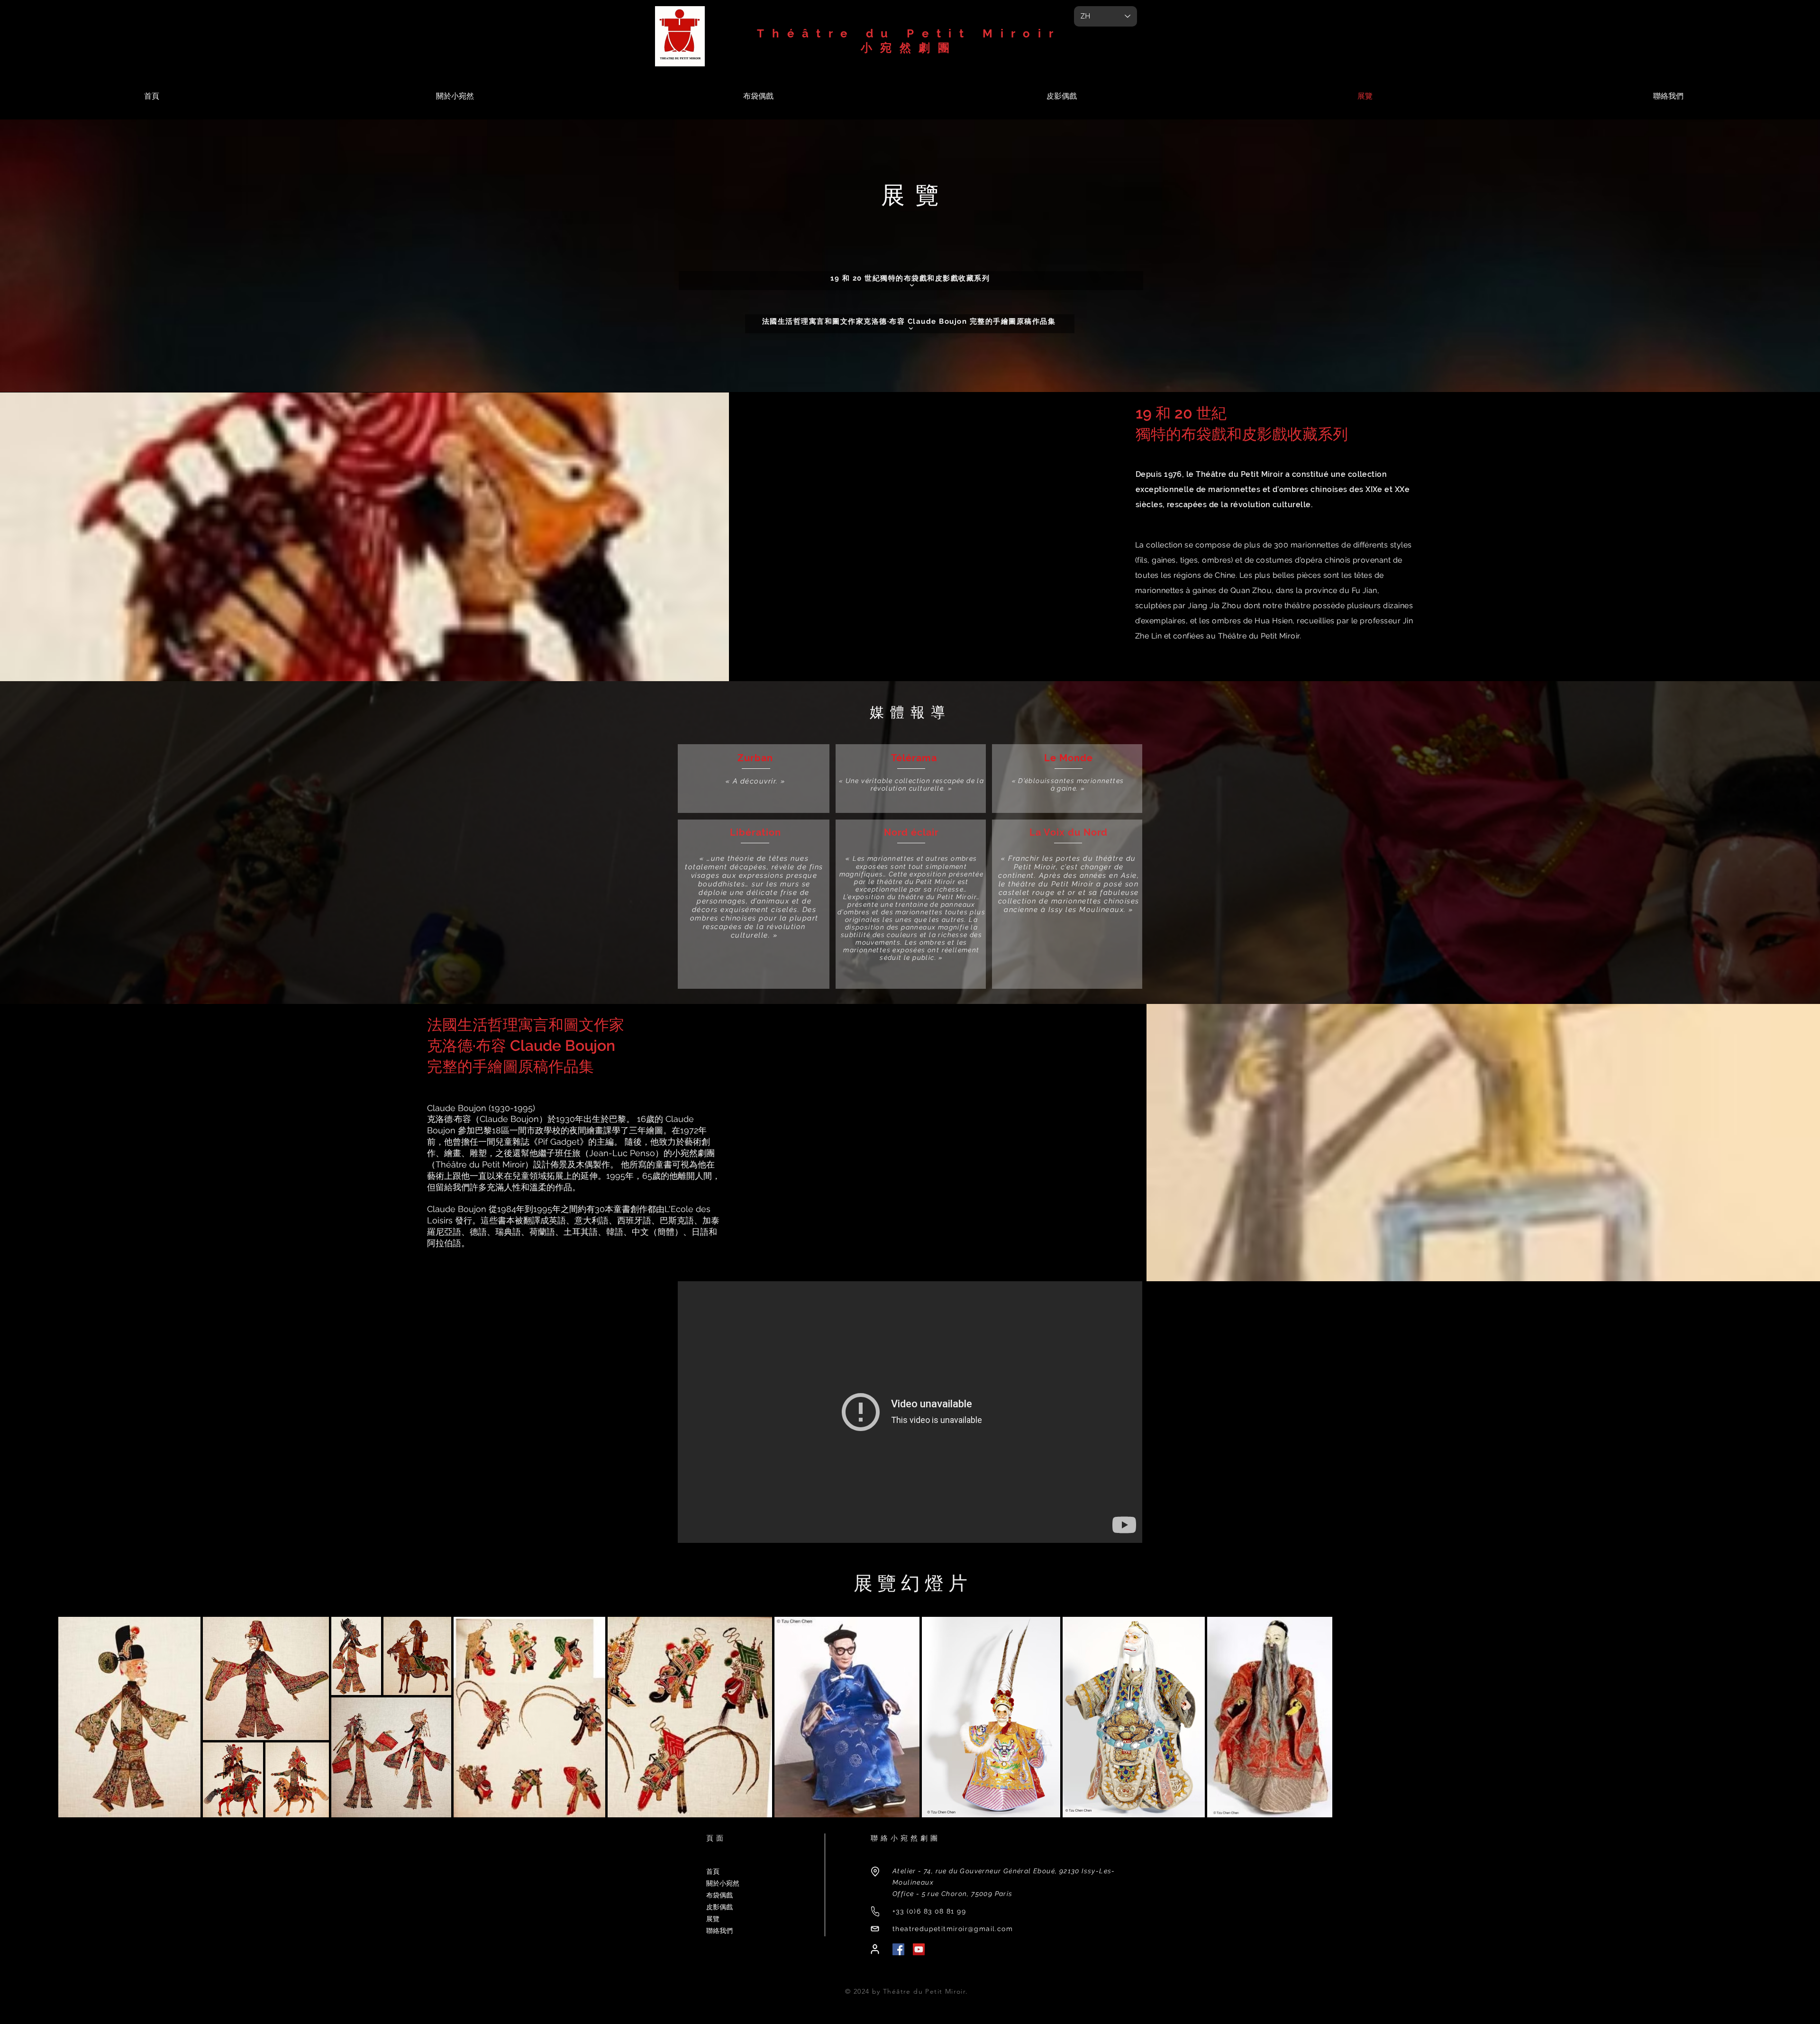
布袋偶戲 (719, 1895)
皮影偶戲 (719, 1907)
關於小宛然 (723, 1883)
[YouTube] (919, 1949)
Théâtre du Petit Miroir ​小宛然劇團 (909, 41)
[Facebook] (898, 1949)
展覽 (713, 1919)
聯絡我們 (719, 1931)
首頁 (713, 1871)
